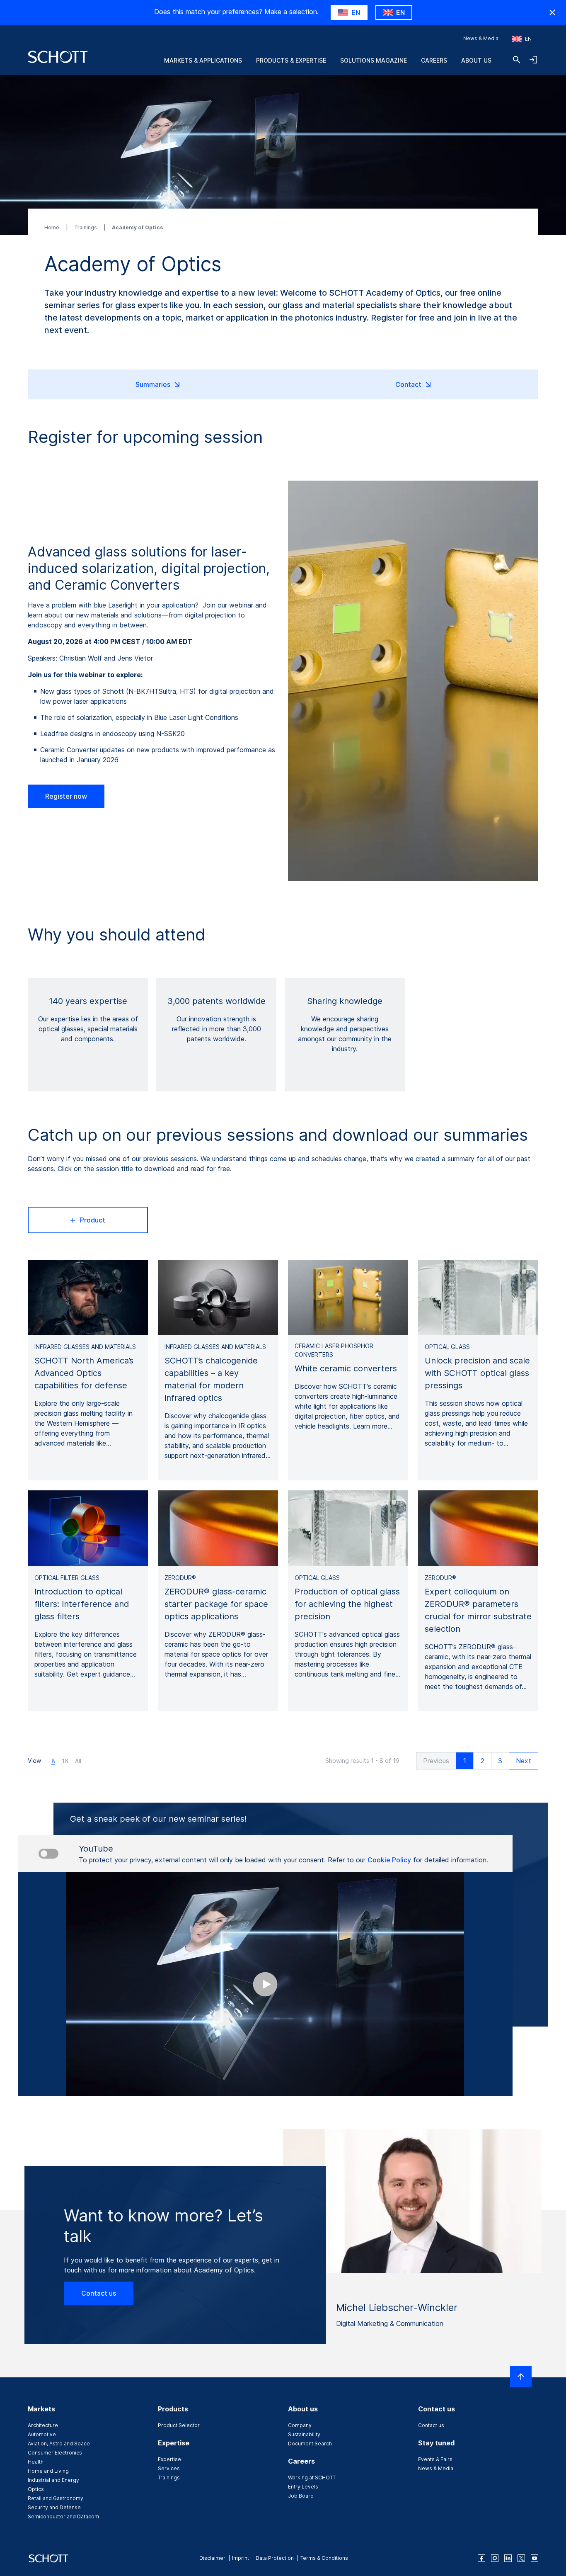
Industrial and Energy (53, 2480)
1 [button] (465, 1761)
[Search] (517, 60)
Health (36, 2462)
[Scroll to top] (521, 2377)
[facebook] (481, 2558)
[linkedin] (508, 2558)
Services (169, 2468)
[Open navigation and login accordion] (533, 60)
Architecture (43, 2425)
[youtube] (535, 2558)
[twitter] (521, 2558)
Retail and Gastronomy (56, 2498)
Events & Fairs (435, 2459)
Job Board (301, 2496)
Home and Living (48, 2471)
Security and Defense (54, 2507)
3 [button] (500, 1761)
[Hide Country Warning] (552, 12)
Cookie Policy (389, 1860)
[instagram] (495, 2558)
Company (300, 2425)
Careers (434, 60)
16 (65, 1761)
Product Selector (179, 2425)
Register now (66, 796)
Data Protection (275, 2558)
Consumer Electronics (55, 2453)
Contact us (99, 2293)
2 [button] (483, 1761)
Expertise (169, 2459)
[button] (436, 1761)
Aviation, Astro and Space (59, 2444)
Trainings (86, 227)
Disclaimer (212, 2558)
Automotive (42, 2434)
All (78, 1761)
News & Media (481, 38)
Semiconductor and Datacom (63, 2516)
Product (93, 1220)
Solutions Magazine (374, 60)
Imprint (241, 2558)
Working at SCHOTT (312, 2478)
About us (476, 60)
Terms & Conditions (324, 2558)
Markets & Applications (203, 60)
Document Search (310, 2444)
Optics (36, 2489)
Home (52, 227)
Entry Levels (303, 2487)
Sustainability (304, 2434)
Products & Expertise (291, 60)
